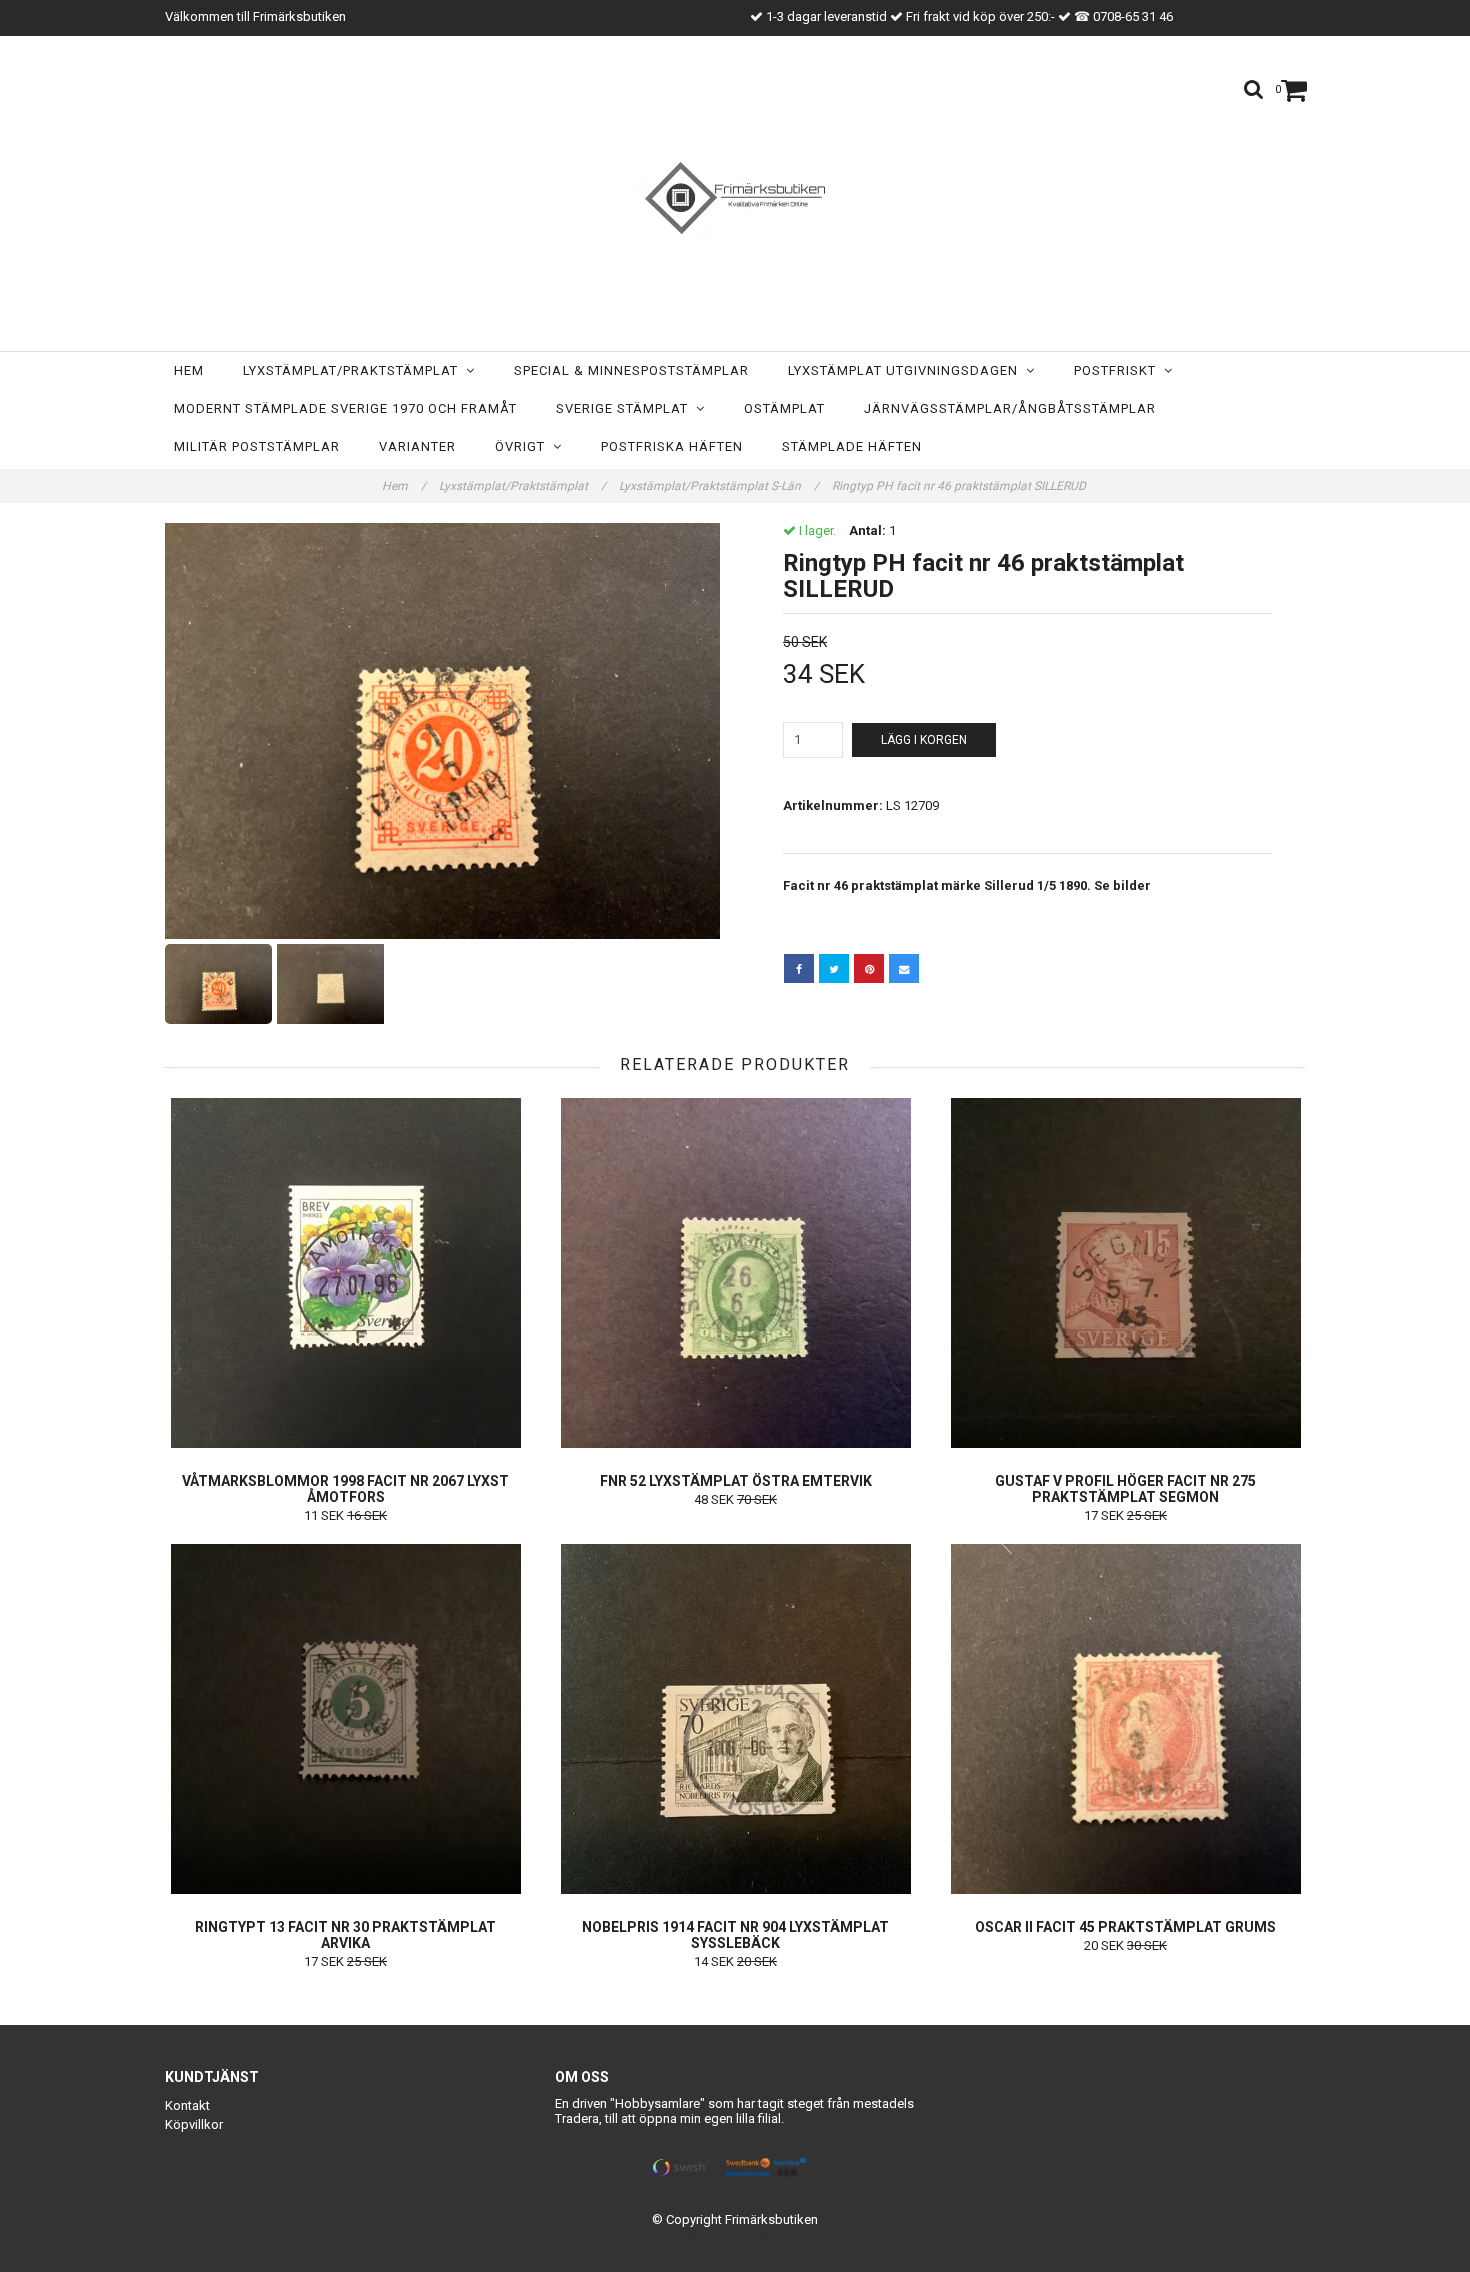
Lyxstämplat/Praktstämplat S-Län (719, 486)
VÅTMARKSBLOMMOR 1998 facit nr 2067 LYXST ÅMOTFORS (345, 1489)
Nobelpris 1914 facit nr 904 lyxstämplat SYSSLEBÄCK (735, 1935)
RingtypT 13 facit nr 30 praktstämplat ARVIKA (345, 1935)
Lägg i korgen (924, 740)
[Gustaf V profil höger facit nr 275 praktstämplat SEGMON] (1125, 1273)
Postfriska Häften (672, 446)
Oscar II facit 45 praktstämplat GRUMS (1125, 1927)
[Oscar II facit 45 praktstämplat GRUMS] (1125, 1719)
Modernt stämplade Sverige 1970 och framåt (345, 408)
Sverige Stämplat (626, 408)
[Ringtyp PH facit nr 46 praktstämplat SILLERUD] (442, 731)
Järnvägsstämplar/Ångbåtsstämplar (1010, 408)
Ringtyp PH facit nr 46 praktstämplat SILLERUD (960, 486)
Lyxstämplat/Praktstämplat (354, 370)
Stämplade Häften (852, 446)
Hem (189, 370)
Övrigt (524, 446)
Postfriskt (1119, 370)
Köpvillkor (194, 2124)
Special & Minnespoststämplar (631, 370)
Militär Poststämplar (257, 446)
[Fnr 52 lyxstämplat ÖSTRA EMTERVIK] (735, 1273)
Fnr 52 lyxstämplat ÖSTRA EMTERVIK (736, 1481)
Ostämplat (784, 408)
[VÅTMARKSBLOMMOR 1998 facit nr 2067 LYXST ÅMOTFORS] (345, 1273)
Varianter (417, 446)
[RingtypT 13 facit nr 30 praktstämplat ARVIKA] (345, 1719)
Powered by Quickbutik (735, 2235)
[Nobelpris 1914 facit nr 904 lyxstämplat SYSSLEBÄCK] (735, 1719)
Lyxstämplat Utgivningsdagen (907, 370)
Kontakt (187, 2105)
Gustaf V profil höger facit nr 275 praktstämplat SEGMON (1125, 1489)
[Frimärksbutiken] (735, 198)
